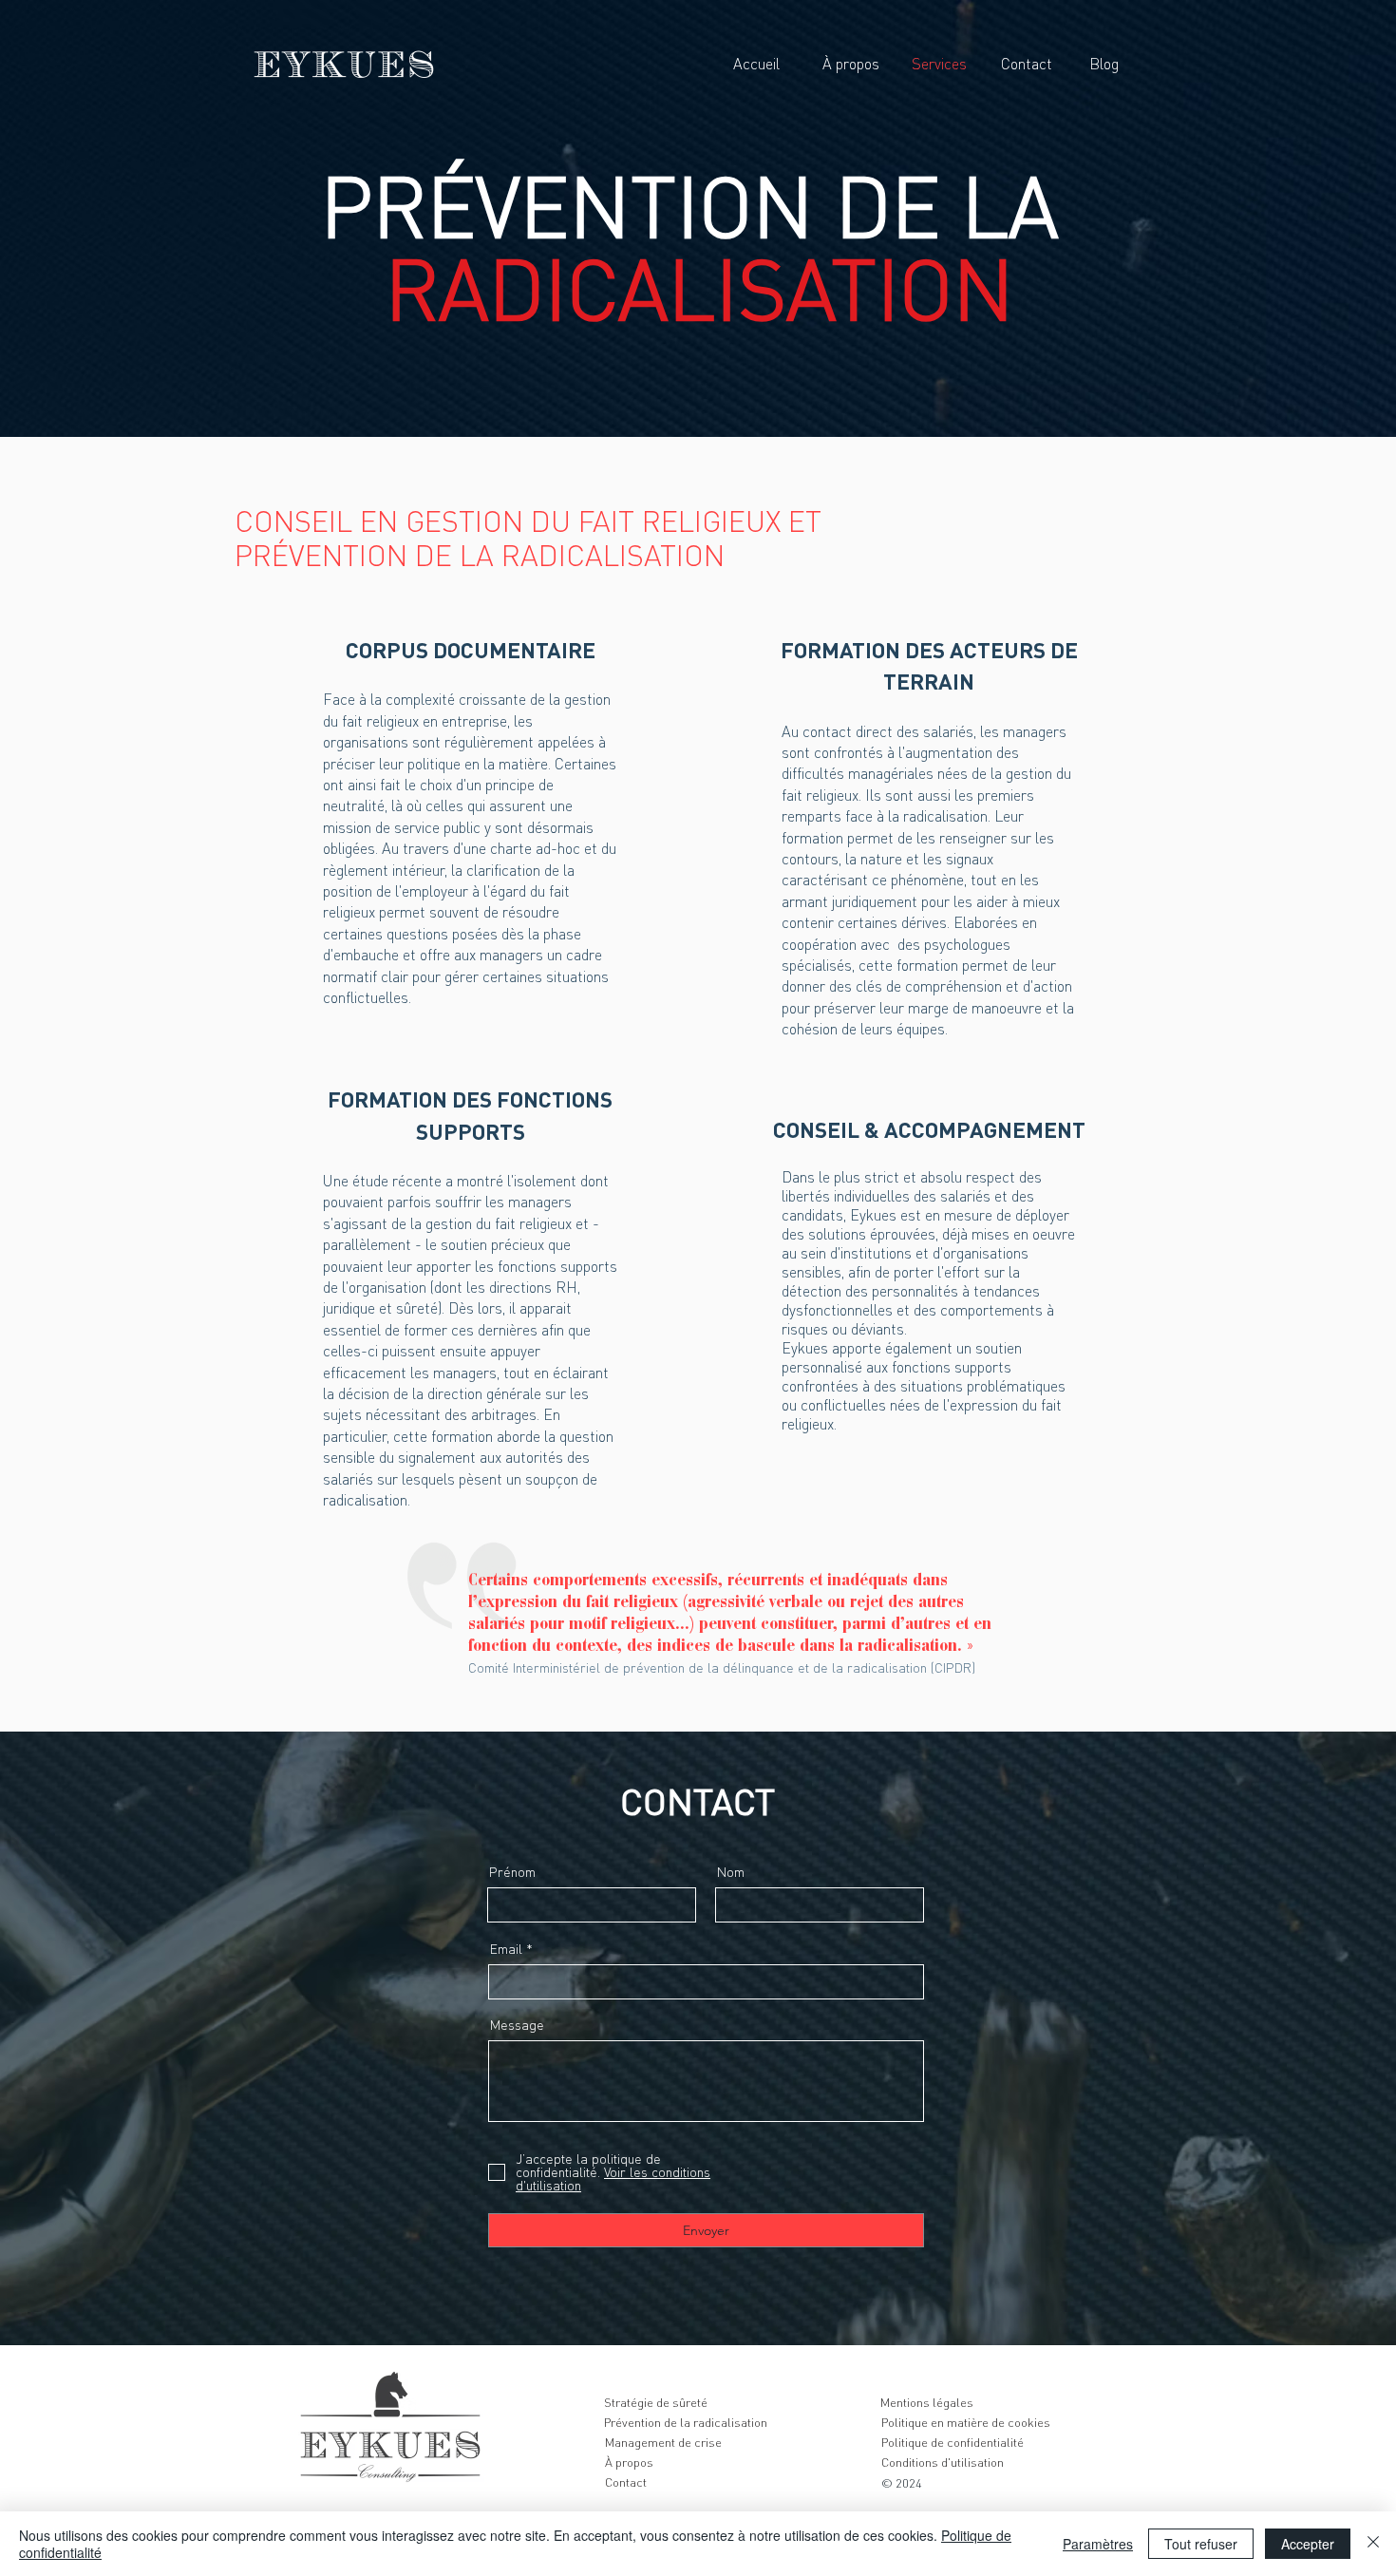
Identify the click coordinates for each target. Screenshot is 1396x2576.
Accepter (1308, 2544)
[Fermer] (1373, 2544)
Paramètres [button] (1098, 2544)
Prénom (512, 1872)
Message (517, 2025)
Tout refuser (1201, 2544)
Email (506, 1949)
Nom (731, 1872)
